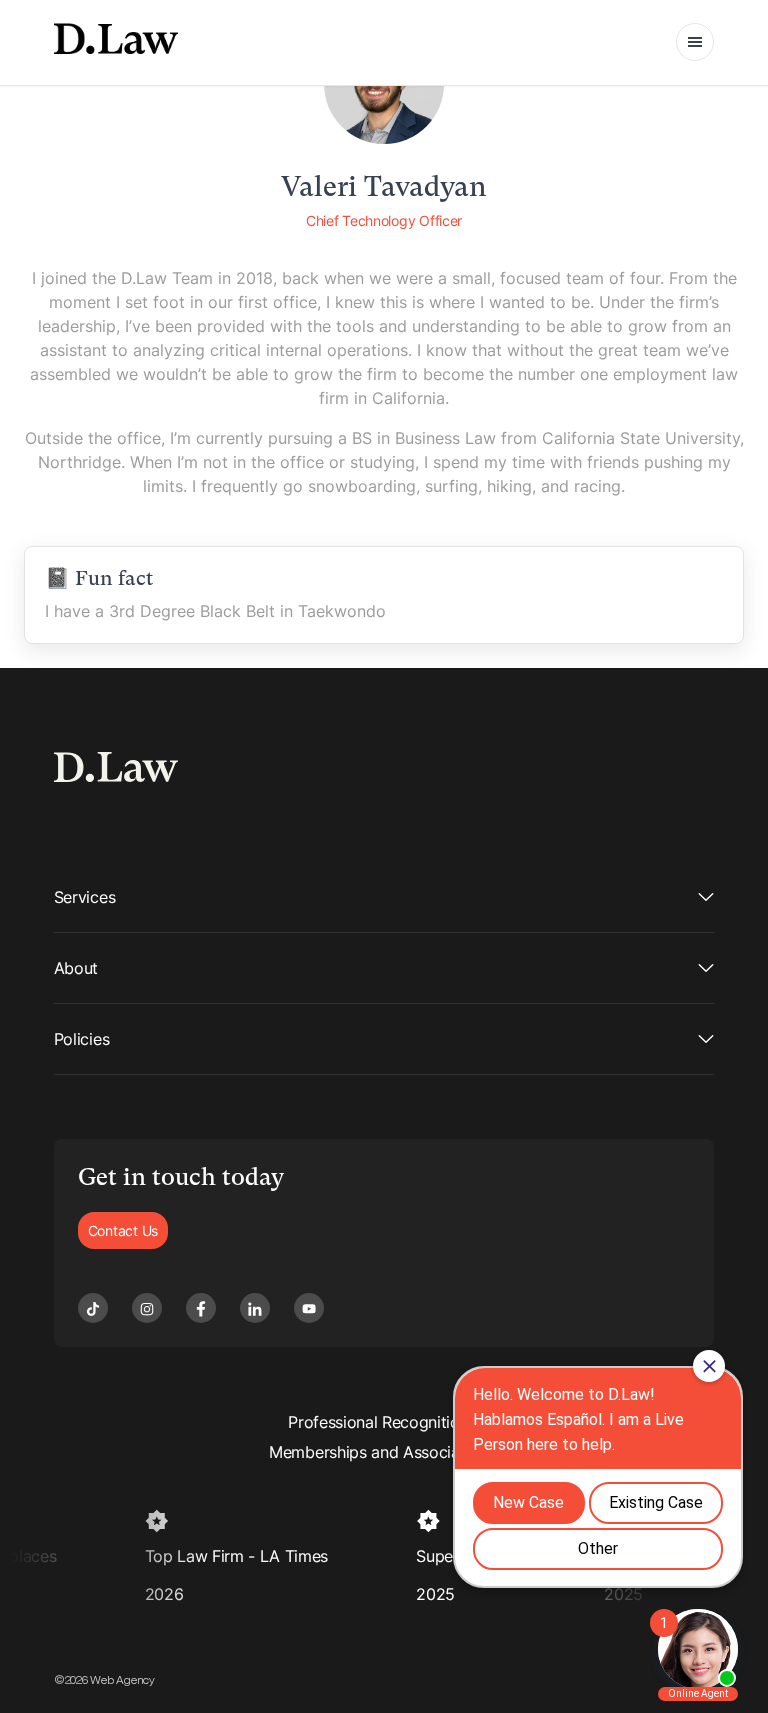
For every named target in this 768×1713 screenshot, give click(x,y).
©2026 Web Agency (104, 1680)
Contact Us (123, 1230)
